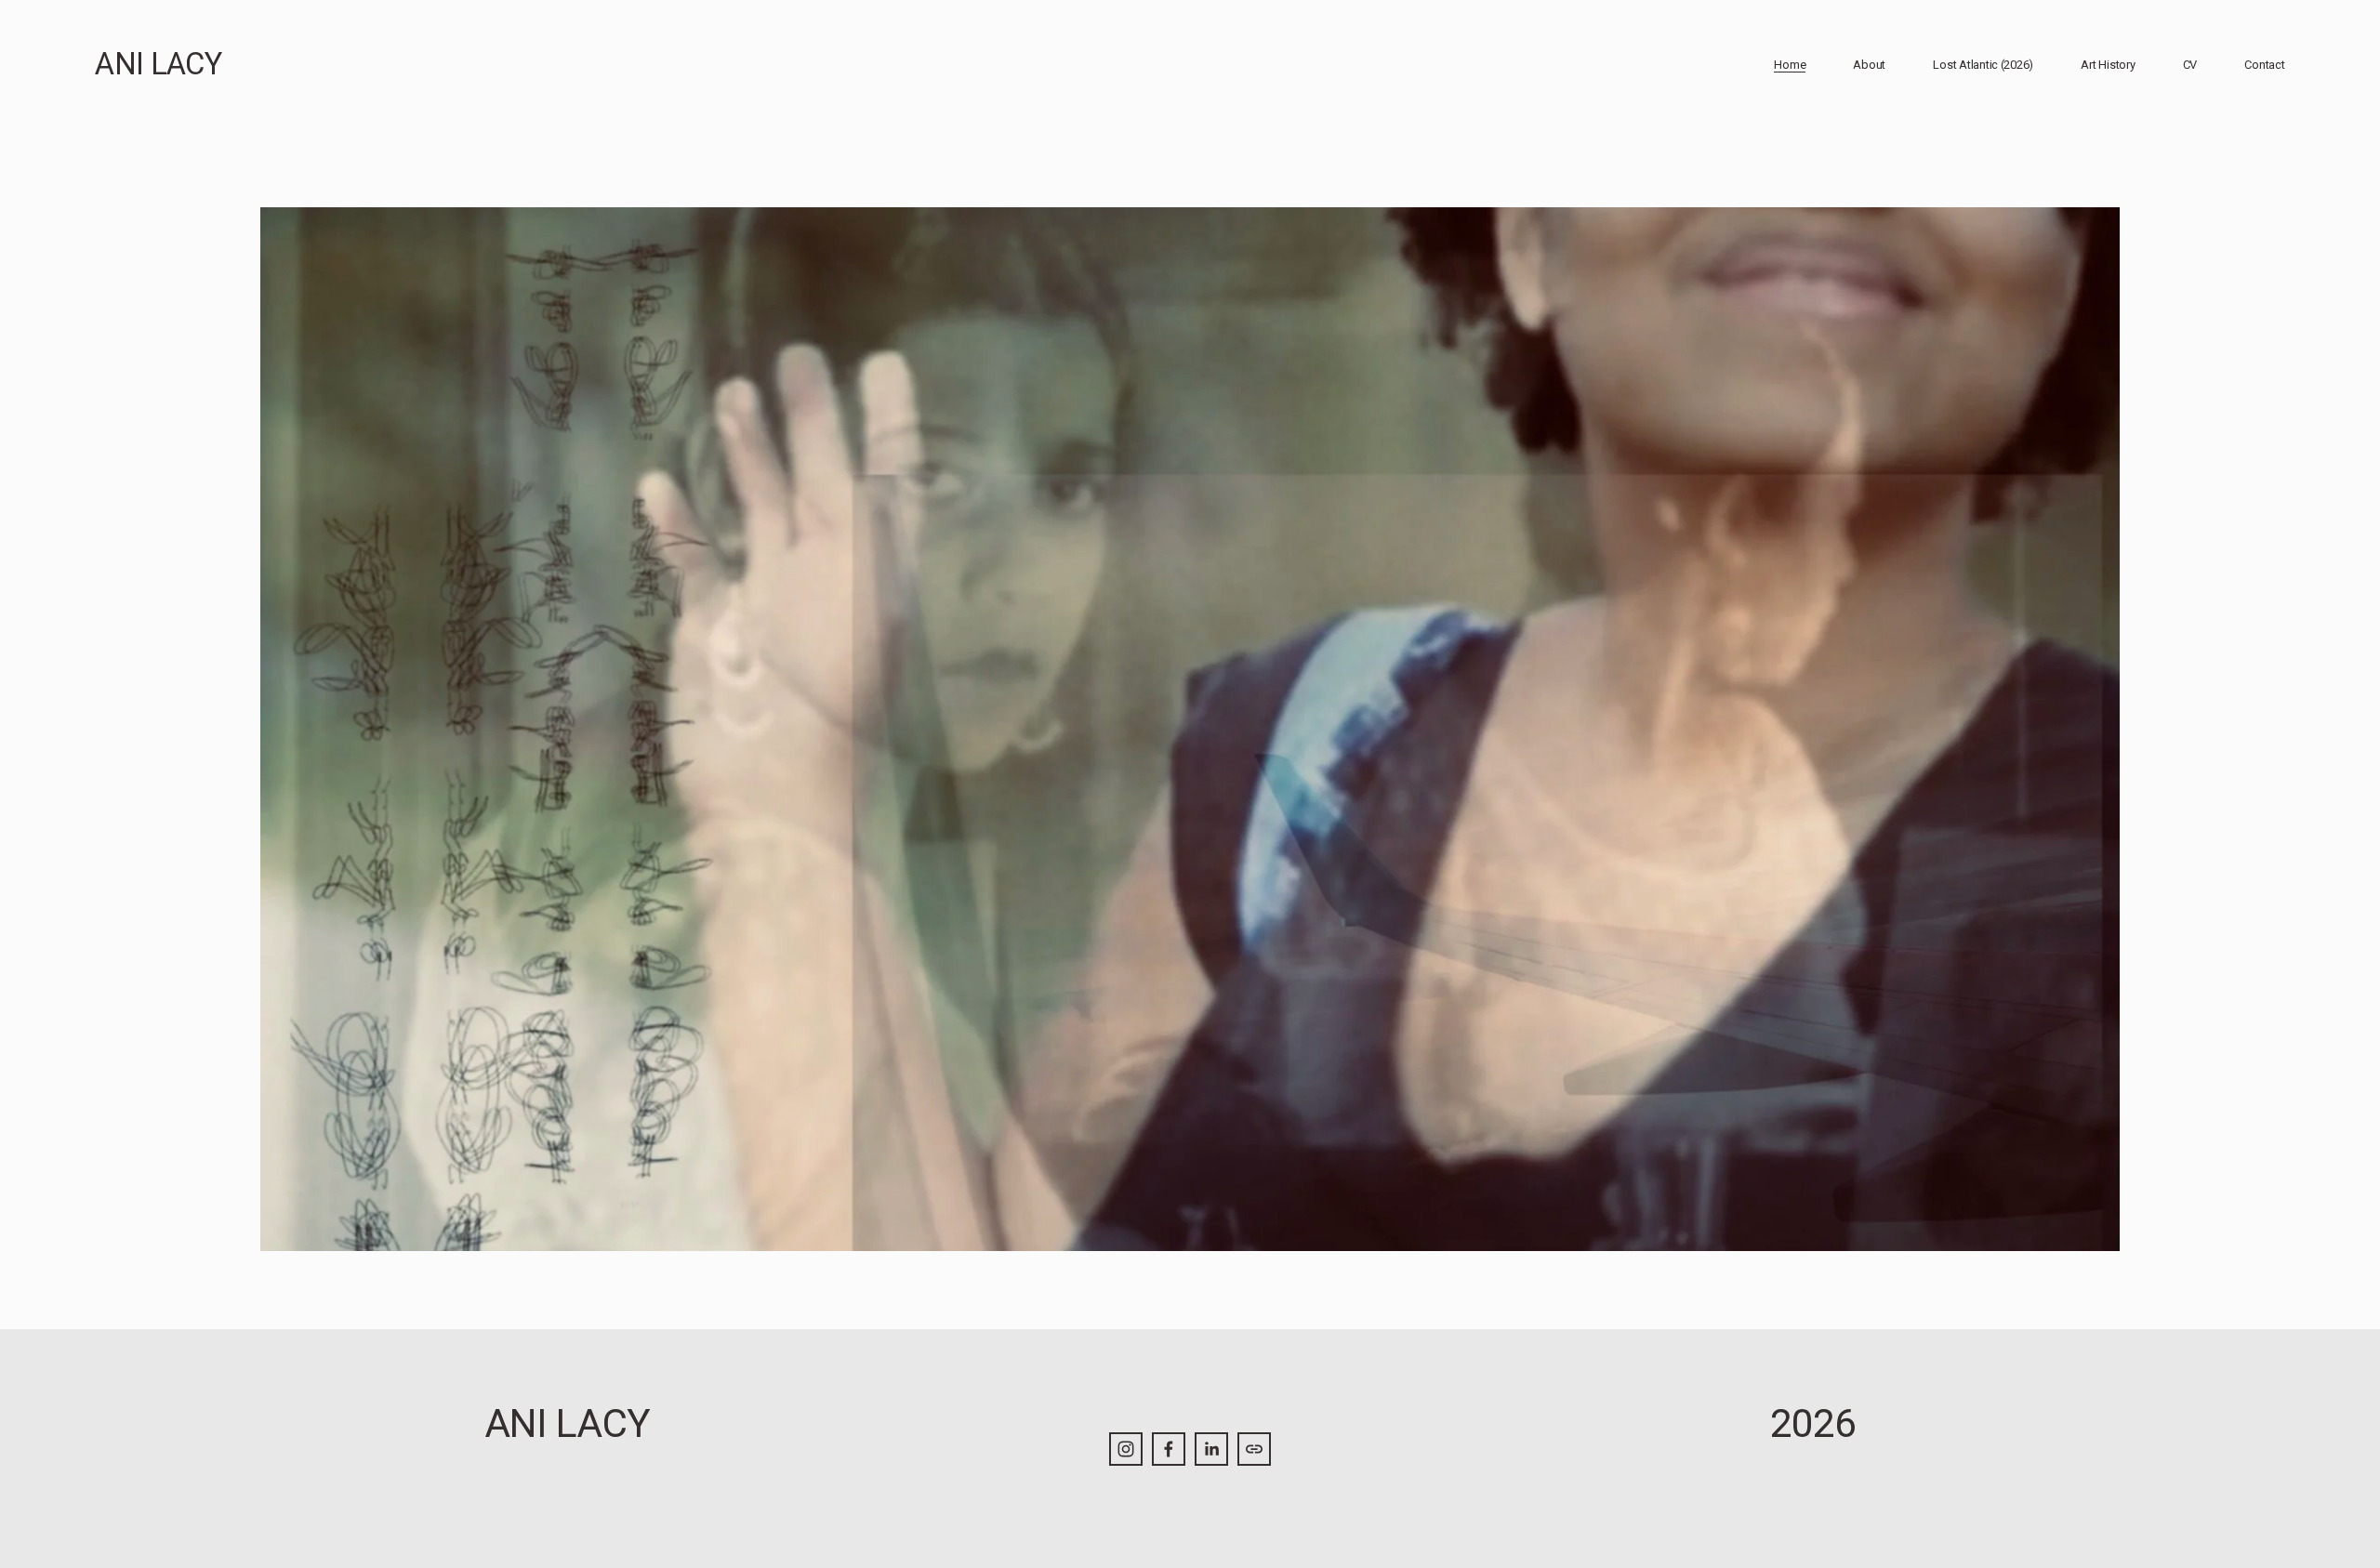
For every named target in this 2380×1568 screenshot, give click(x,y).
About (1869, 65)
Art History (2108, 65)
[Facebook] (1169, 1449)
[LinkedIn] (1211, 1449)
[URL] (1254, 1449)
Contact (2264, 65)
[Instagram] (1126, 1449)
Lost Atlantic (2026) (1983, 65)
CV (2190, 65)
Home (1790, 65)
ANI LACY (158, 64)
